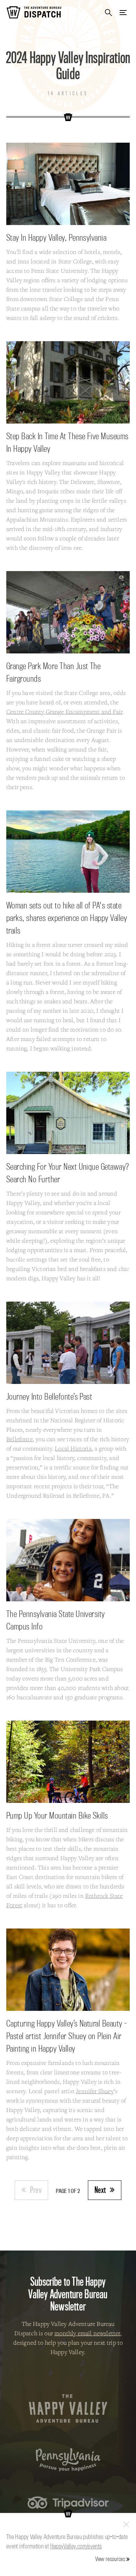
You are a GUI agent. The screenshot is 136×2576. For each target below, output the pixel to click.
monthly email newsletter (87, 2333)
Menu (123, 12)
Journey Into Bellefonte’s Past (49, 1396)
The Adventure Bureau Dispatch (34, 12)
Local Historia (73, 1448)
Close (126, 2524)
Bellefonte (20, 1439)
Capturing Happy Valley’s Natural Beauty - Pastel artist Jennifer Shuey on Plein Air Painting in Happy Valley (67, 2036)
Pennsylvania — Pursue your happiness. (68, 2460)
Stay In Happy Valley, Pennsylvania (56, 237)
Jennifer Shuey (95, 2091)
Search (108, 12)
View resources (110, 2559)
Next (100, 2190)
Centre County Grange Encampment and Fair (64, 712)
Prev (36, 2190)
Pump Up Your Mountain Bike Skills (57, 1815)
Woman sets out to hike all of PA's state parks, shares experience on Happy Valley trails (67, 918)
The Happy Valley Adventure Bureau (68, 2409)
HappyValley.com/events (76, 2546)
